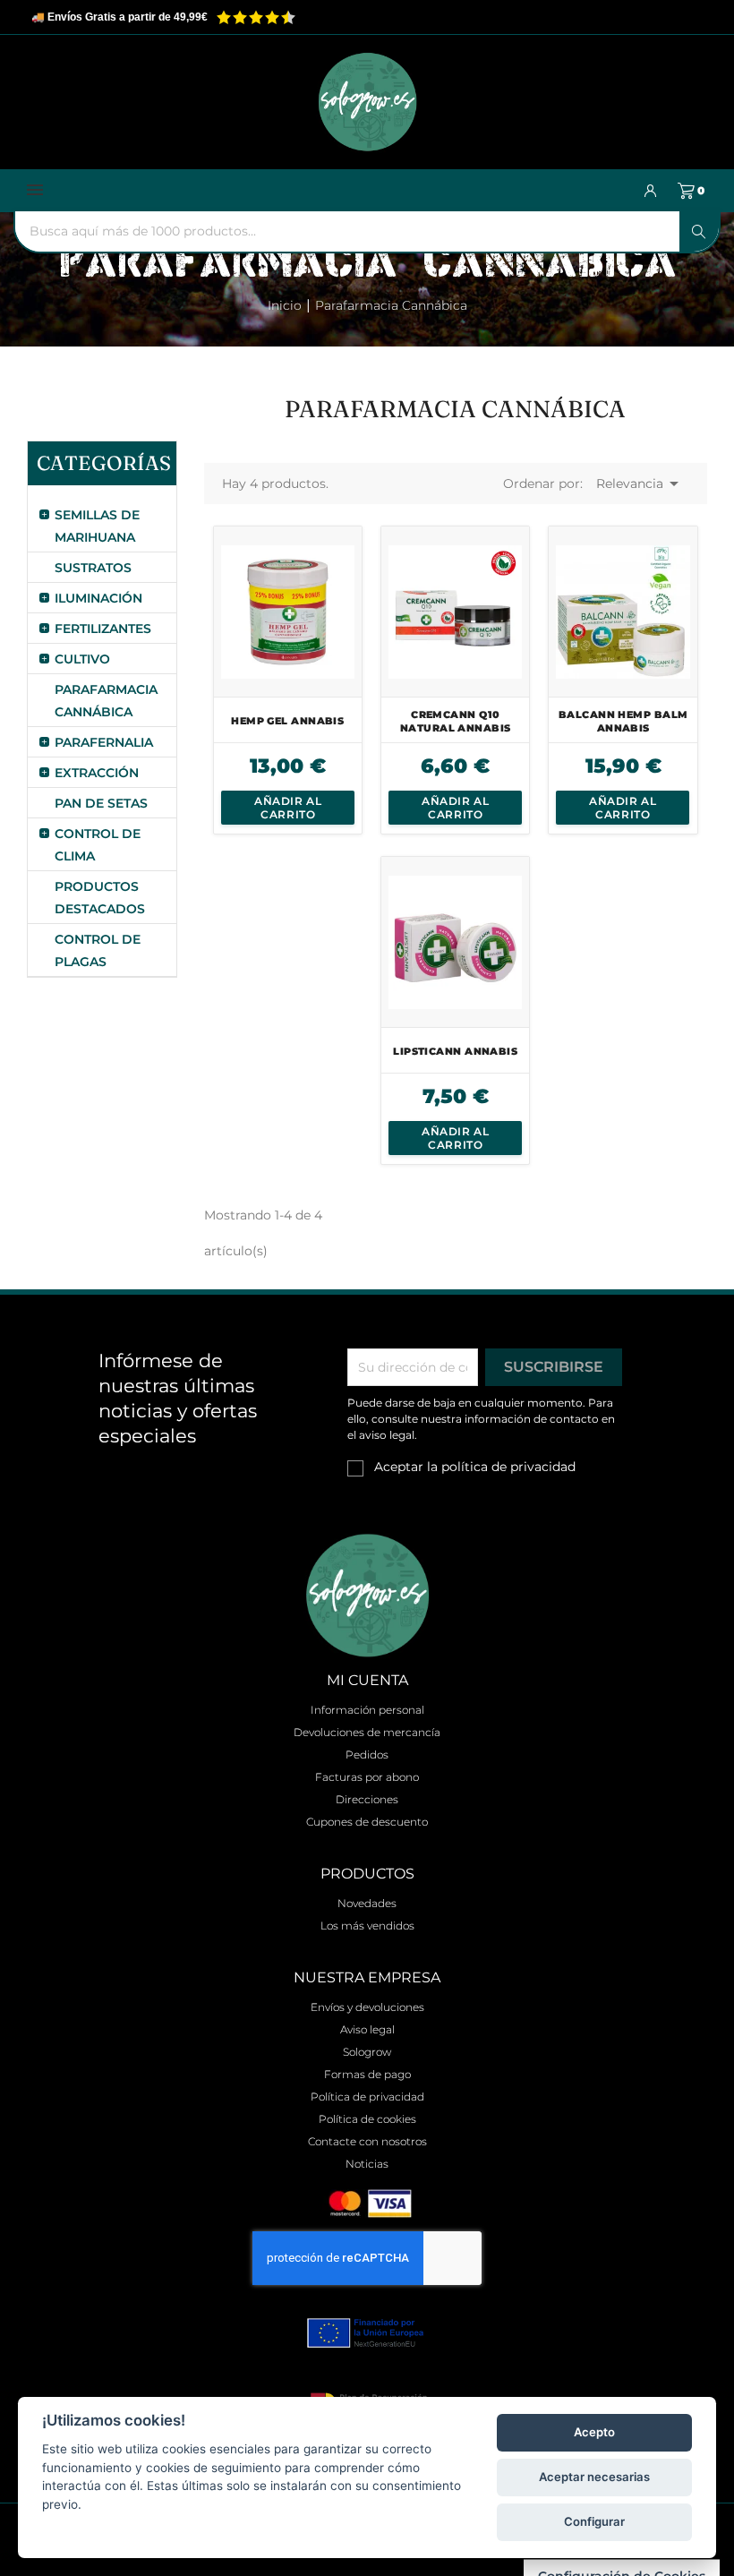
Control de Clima (98, 845)
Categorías (102, 463)
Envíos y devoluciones (367, 2007)
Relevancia (640, 484)
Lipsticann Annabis (455, 1051)
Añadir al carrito (288, 808)
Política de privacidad (367, 2097)
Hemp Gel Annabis (287, 721)
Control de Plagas (98, 950)
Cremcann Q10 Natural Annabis (456, 721)
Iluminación (98, 598)
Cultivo (82, 659)
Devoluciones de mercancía (367, 1732)
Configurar (594, 2521)
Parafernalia (102, 742)
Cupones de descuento (367, 1822)
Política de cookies (367, 2119)
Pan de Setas (101, 803)
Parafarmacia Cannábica (102, 701)
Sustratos (93, 568)
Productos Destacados (100, 898)
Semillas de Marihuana (97, 526)
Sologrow (367, 2052)
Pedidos (367, 1754)
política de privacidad (508, 1467)
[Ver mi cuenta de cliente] (651, 191)
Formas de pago (367, 2074)
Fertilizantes (102, 629)
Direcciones (367, 1799)
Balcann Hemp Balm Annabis (623, 721)
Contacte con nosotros (367, 2141)
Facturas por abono (367, 1777)
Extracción (97, 773)
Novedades (367, 1903)
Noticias (367, 2164)
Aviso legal (367, 2029)
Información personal (367, 1710)
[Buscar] (699, 231)
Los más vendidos (367, 1926)
